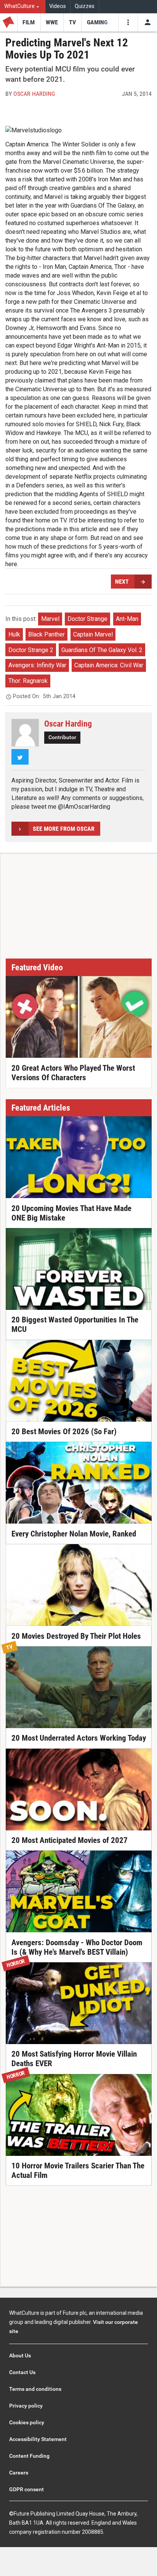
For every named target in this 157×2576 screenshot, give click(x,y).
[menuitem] (23, 7)
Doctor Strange (87, 619)
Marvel (50, 619)
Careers (19, 2473)
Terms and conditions (35, 2389)
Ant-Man (127, 619)
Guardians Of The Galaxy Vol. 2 (102, 650)
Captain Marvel (93, 634)
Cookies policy (27, 2422)
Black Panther (46, 634)
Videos (58, 6)
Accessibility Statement (38, 2439)
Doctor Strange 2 (31, 650)
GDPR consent (26, 2489)
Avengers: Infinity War (37, 665)
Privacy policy (26, 2406)
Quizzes (85, 6)
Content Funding (29, 2456)
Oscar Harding (34, 94)
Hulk (14, 634)
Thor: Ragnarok (28, 681)
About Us (20, 2355)
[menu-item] (29, 22)
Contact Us (22, 2372)
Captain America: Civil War (109, 665)
